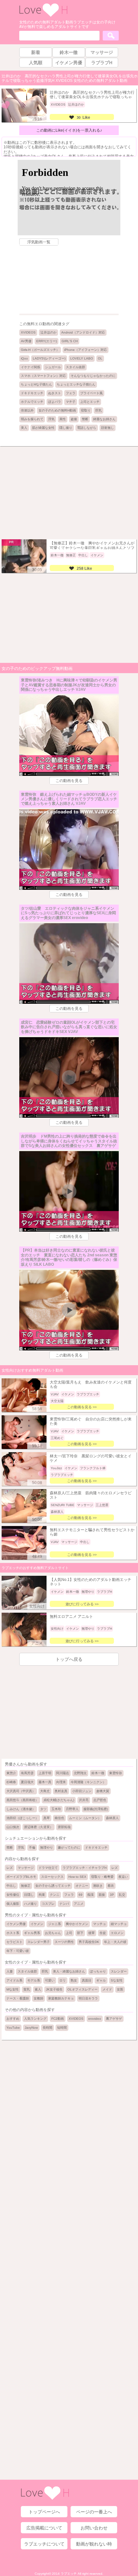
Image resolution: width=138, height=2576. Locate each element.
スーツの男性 (64, 1942)
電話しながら (87, 428)
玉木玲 (56, 1809)
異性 (63, 419)
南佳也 (59, 1818)
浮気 (51, 419)
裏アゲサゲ (114, 2019)
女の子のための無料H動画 (57, 410)
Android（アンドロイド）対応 (83, 332)
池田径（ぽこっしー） (22, 1818)
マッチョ (99, 1924)
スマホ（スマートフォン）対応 (43, 376)
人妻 (10, 1971)
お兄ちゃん (53, 1933)
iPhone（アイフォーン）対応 (86, 350)
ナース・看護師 (18, 1998)
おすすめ (13, 2019)
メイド (107, 1989)
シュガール (53, 367)
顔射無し (108, 428)
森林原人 (112, 1818)
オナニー (82, 1886)
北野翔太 (80, 1773)
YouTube (13, 2028)
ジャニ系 (55, 1924)
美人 (24, 428)
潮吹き (98, 1886)
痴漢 (91, 1895)
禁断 (85, 419)
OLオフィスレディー (82, 1989)
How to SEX (77, 1877)
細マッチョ (119, 1924)
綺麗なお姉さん (104, 419)
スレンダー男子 (39, 1942)
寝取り (86, 410)
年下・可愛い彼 (18, 1951)
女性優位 (13, 1895)
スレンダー (119, 1971)
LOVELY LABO (82, 358)
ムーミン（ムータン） (85, 1818)
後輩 (91, 1933)
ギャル (101, 1980)
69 (81, 1895)
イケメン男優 (16, 1924)
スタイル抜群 (75, 367)
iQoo (24, 358)
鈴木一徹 (98, 1773)
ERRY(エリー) (47, 341)
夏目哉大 (27, 1782)
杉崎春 (11, 1782)
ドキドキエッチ (32, 393)
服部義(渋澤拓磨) (96, 1809)
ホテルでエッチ (32, 402)
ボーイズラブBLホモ (21, 1877)
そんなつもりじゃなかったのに (93, 376)
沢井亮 (84, 1800)
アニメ (79, 1904)
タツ (43, 1809)
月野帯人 (72, 1809)
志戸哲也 (100, 1800)
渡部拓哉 (64, 1827)
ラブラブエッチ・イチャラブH (85, 1868)
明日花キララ (88, 1998)
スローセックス (52, 1877)
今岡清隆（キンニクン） (88, 1782)
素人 (38, 1989)
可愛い (50, 1980)
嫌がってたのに (69, 1847)
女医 (120, 1989)
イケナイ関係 (30, 367)
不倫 (32, 1847)
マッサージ (26, 1868)
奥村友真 (61, 1791)
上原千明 (45, 1773)
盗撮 (74, 419)
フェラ (71, 393)
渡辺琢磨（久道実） (39, 1827)
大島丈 (45, 1791)
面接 (102, 1895)
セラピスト (14, 1942)
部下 (80, 1933)
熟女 (74, 1980)
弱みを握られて (32, 419)
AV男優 (26, 341)
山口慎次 (13, 1827)
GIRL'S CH (70, 341)
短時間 (62, 2028)
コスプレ (48, 1904)
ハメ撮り (30, 1904)
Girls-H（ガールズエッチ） (40, 350)
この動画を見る (69, 781)
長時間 (47, 2028)
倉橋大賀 (103, 1791)
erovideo (95, 2019)
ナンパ (64, 1904)
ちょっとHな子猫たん (36, 384)
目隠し (29, 1895)
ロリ (63, 1980)
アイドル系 (14, 1980)
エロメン (117, 1933)
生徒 (103, 1933)
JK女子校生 (54, 1989)
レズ (10, 1868)
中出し (11, 1886)
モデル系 (34, 1980)
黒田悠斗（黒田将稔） (22, 1800)
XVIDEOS (28, 332)
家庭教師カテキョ (61, 1998)
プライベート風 (91, 393)
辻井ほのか (48, 332)
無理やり (47, 1847)
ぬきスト (55, 393)
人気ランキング (35, 2019)
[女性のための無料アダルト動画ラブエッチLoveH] (43, 16)
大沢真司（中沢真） (21, 1791)
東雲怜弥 (116, 1773)
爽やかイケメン (77, 1924)
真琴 (47, 1818)
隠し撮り (66, 428)
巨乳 (99, 410)
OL (100, 358)
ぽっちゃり (98, 1971)
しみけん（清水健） (21, 1809)
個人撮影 (13, 1904)
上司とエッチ (90, 402)
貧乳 (27, 1989)
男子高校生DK (89, 1942)
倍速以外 (27, 410)
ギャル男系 (32, 1933)
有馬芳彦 (27, 1773)
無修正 (26, 1886)
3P (112, 1895)
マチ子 (71, 402)
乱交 (122, 1895)
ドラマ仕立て (48, 1868)
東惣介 (11, 1773)
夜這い (123, 1877)
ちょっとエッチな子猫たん (76, 384)
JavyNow (31, 2028)
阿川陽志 (63, 1773)
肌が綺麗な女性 (43, 428)
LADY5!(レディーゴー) (49, 358)
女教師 (39, 1998)
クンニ (55, 1895)
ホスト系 (13, 1933)
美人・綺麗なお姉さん (69, 1971)
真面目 (87, 1980)
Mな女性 (13, 1989)
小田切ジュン (82, 1791)
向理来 (61, 1782)
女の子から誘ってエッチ (53, 1886)
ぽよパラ (55, 402)
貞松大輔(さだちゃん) (59, 1800)
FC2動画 (58, 2019)
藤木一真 (45, 1782)
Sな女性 (117, 1980)
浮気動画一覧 (39, 242)
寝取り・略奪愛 (102, 1877)
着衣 (111, 1886)
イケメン (37, 1924)
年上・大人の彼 (115, 1942)
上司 (69, 1933)
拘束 (42, 1895)
